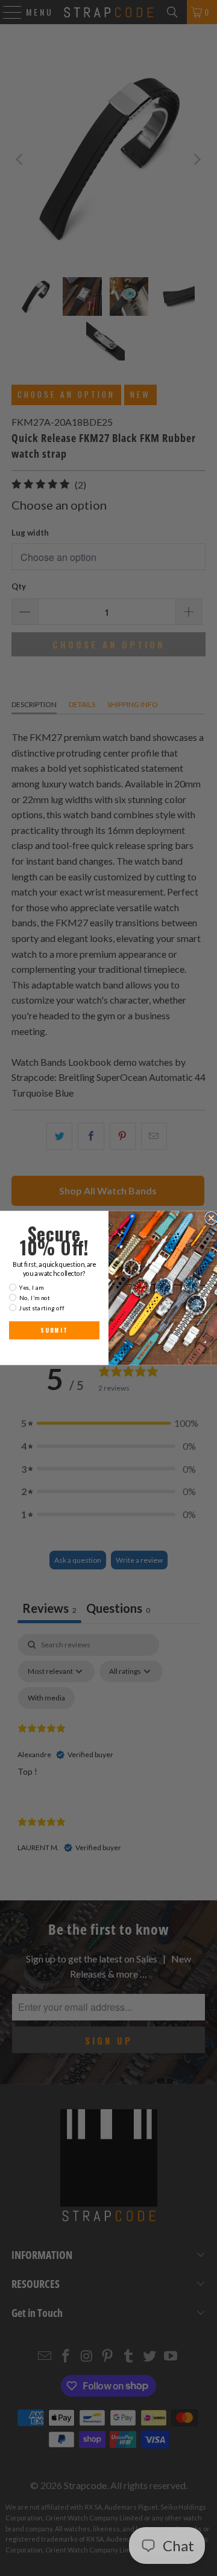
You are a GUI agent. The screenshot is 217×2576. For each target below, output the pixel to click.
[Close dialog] (211, 1218)
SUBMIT (54, 1330)
